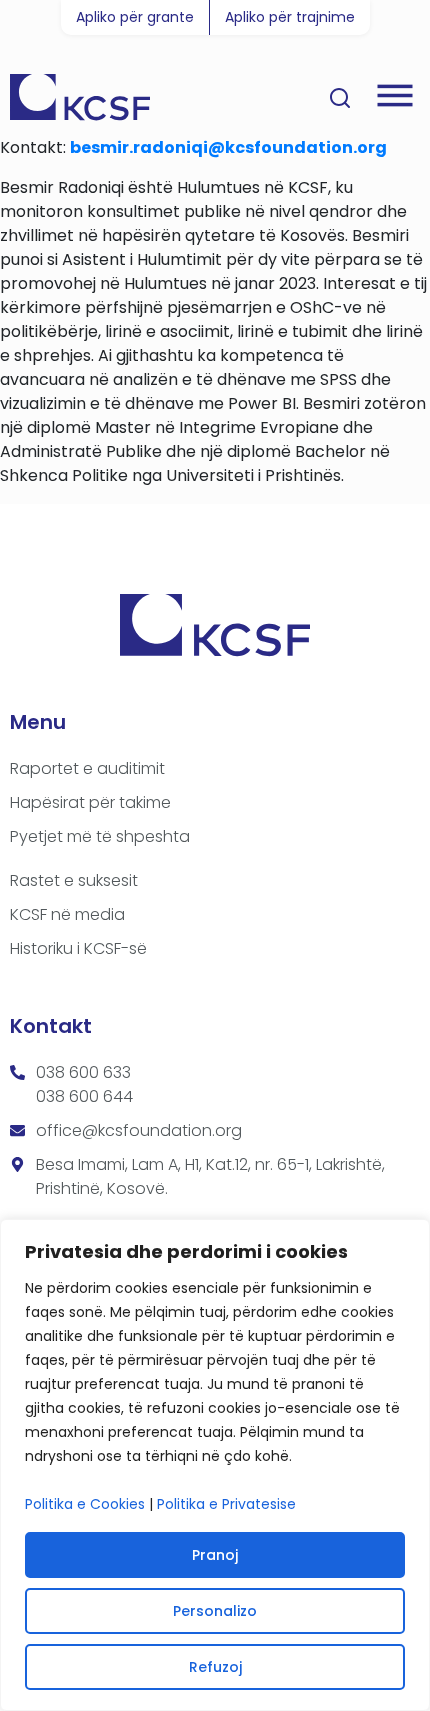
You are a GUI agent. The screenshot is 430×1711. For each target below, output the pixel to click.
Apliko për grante (135, 17)
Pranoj (215, 1555)
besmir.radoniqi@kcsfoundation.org (228, 147)
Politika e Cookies (85, 1504)
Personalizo (215, 1611)
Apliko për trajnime (290, 17)
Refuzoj (215, 1667)
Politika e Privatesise (226, 1504)
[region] (215, 1465)
